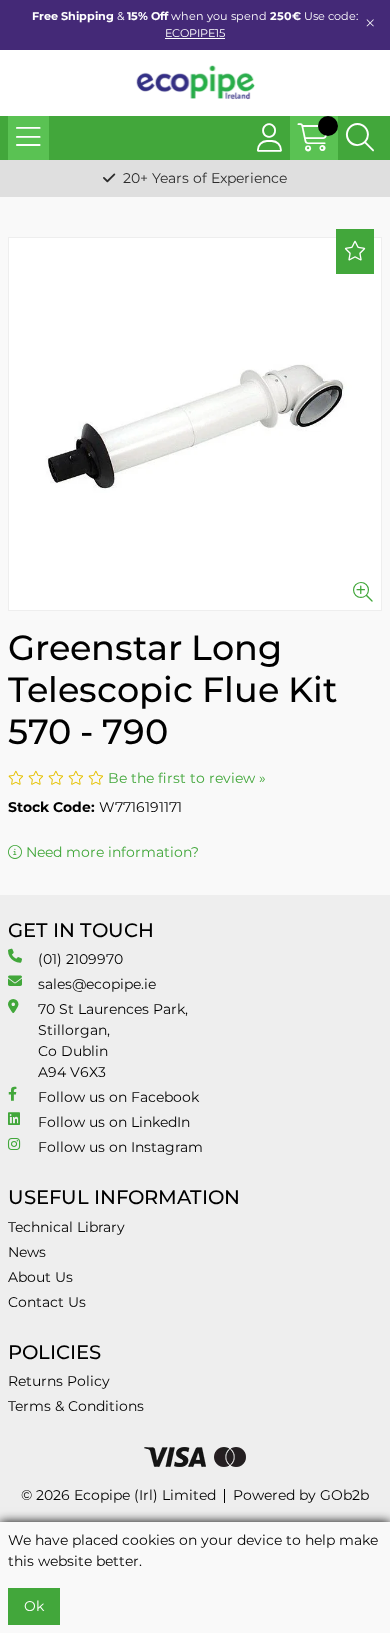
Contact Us (47, 1302)
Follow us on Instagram (120, 1147)
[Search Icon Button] (360, 138)
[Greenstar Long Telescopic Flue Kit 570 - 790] (195, 424)
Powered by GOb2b (301, 1495)
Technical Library (66, 1227)
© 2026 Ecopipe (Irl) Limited (118, 1495)
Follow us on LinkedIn (114, 1122)
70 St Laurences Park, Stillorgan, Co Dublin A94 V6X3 (113, 1040)
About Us (40, 1277)
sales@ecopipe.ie (97, 984)
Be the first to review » (187, 778)
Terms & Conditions (76, 1406)
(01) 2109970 (80, 959)
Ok (34, 1606)
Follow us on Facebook (118, 1097)
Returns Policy (59, 1381)
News (27, 1252)
